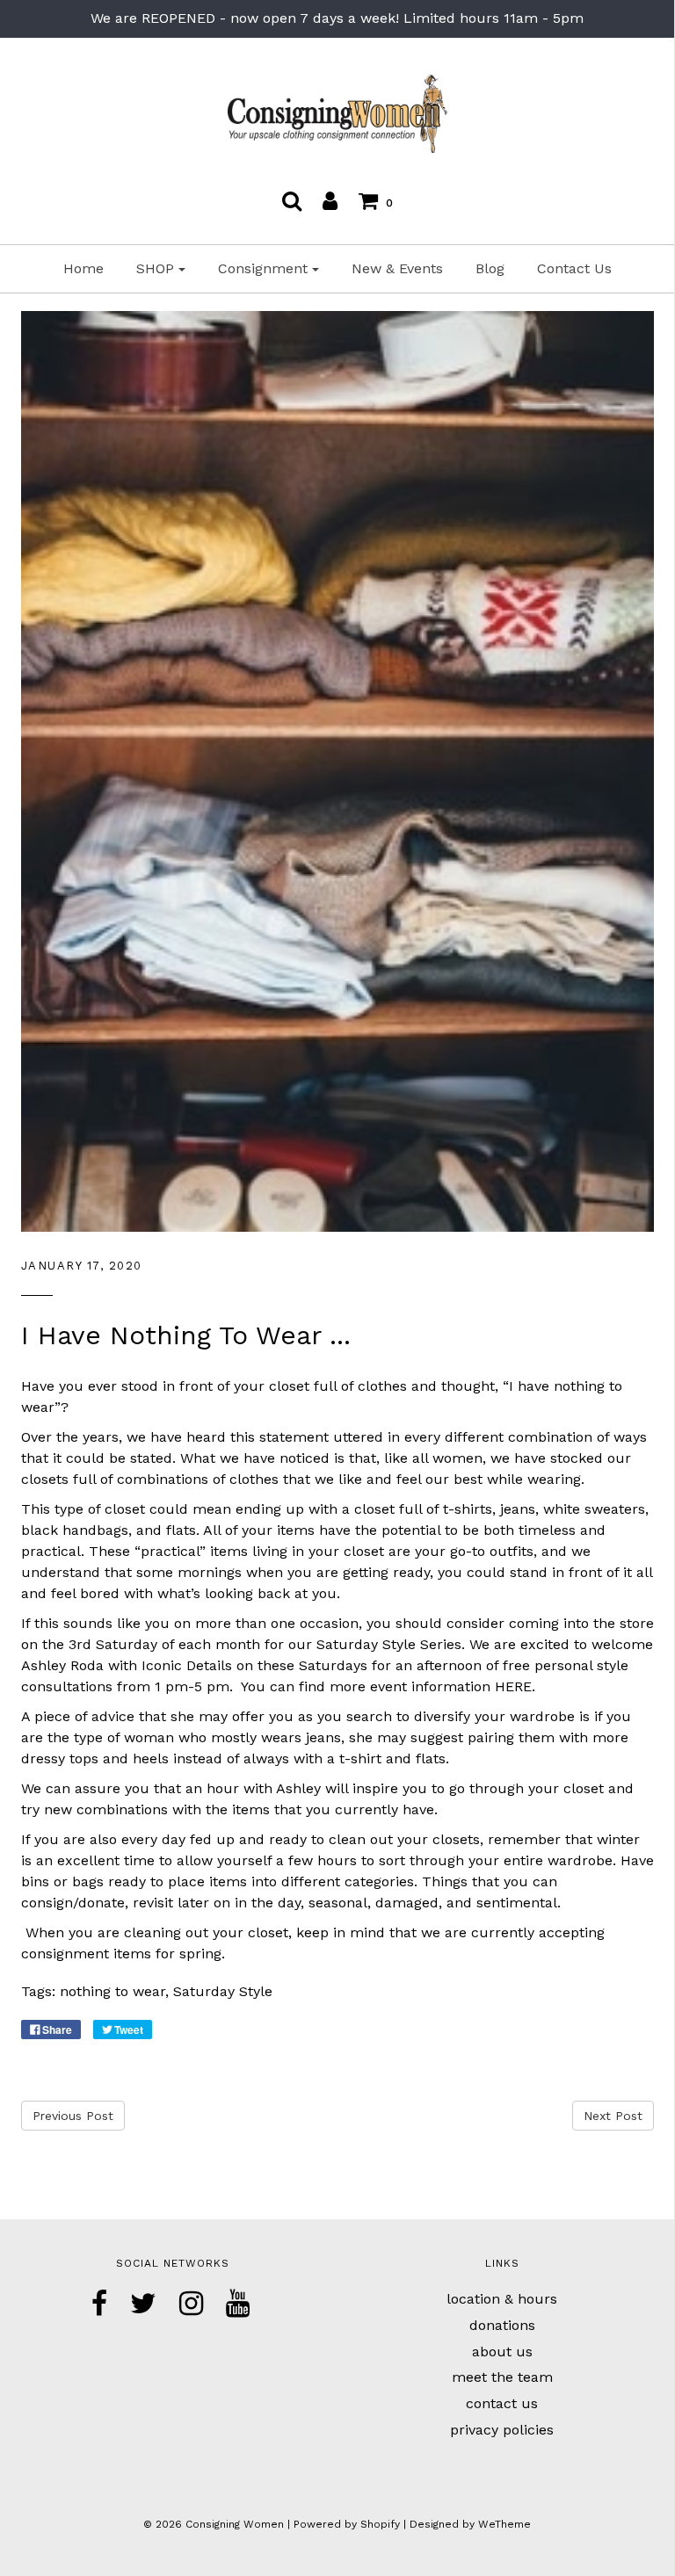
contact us (502, 2403)
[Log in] (330, 200)
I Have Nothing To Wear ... (186, 1335)
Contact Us (574, 268)
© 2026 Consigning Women (214, 2524)
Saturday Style (223, 1991)
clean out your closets (404, 1839)
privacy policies (502, 2430)
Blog (490, 268)
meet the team (502, 2377)
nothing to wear (112, 1991)
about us (502, 2352)
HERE (513, 1686)
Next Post (613, 2116)
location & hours (502, 2299)
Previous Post (73, 2116)
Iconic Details (187, 1665)
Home (83, 268)
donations (502, 2325)
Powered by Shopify (347, 2524)
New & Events (397, 268)
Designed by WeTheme (470, 2524)
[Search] (292, 200)
